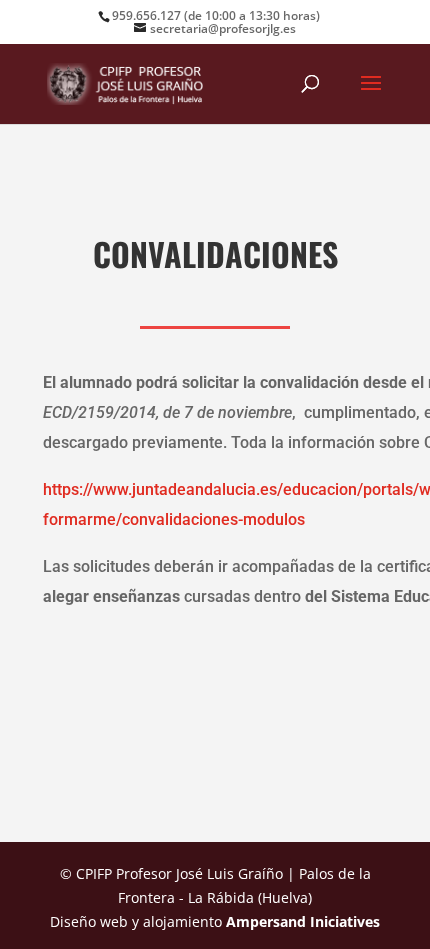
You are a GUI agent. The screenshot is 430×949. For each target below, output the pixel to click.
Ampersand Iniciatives (303, 921)
